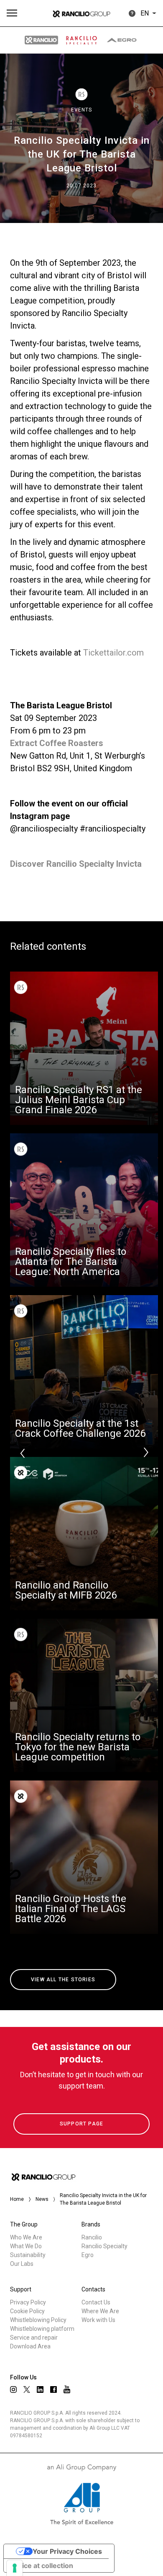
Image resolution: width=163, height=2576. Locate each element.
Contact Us (96, 2302)
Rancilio (92, 2237)
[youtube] (67, 2389)
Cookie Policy (27, 2311)
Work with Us (98, 2320)
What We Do (26, 2246)
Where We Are (100, 2311)
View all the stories (63, 1980)
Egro (88, 2255)
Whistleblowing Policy (38, 2320)
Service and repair (34, 2338)
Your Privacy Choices (67, 2551)
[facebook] (53, 2389)
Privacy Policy (28, 2302)
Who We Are (26, 2237)
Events (81, 110)
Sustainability (28, 2255)
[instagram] (13, 2389)
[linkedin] (40, 2389)
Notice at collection (42, 2566)
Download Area (30, 2346)
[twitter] (27, 2389)
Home (17, 2199)
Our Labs (22, 2264)
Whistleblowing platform (42, 2329)
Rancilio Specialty (104, 2246)
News (42, 2199)
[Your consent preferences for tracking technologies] (15, 2568)
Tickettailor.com (113, 653)
